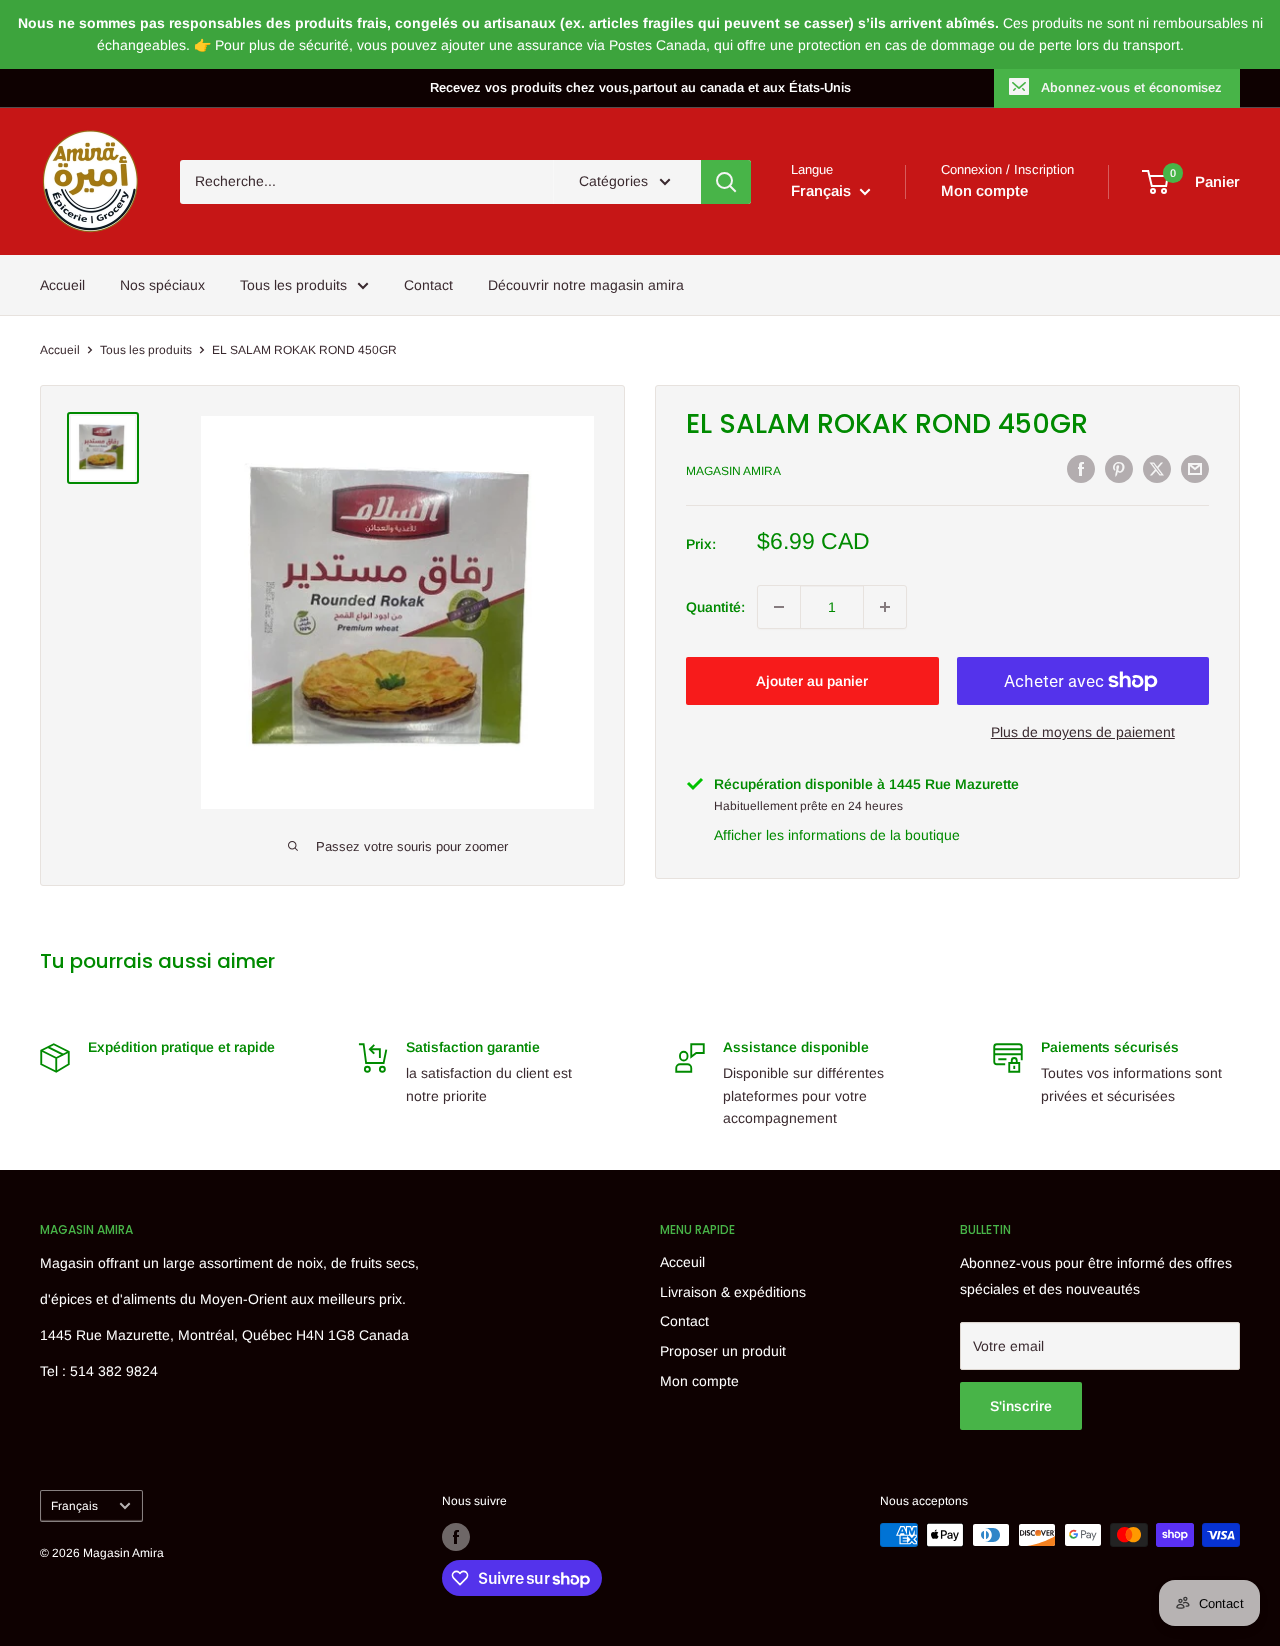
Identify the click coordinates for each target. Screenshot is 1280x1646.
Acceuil (682, 1262)
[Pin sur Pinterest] (1119, 468)
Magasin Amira (733, 471)
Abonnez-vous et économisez (1131, 87)
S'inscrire (1021, 1406)
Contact (428, 285)
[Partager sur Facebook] (1081, 468)
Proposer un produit (723, 1351)
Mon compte (984, 190)
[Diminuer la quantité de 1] (779, 607)
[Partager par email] (1195, 468)
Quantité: (715, 607)
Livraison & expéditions (733, 1292)
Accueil (62, 285)
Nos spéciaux (162, 285)
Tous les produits (293, 285)
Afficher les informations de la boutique (837, 835)
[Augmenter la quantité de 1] (885, 607)
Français (74, 1506)
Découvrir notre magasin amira (586, 285)
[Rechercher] (726, 182)
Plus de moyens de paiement (1083, 732)
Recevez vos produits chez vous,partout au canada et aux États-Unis (640, 87)
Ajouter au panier (812, 681)
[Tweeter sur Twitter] (1157, 468)
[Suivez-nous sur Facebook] (456, 1537)
